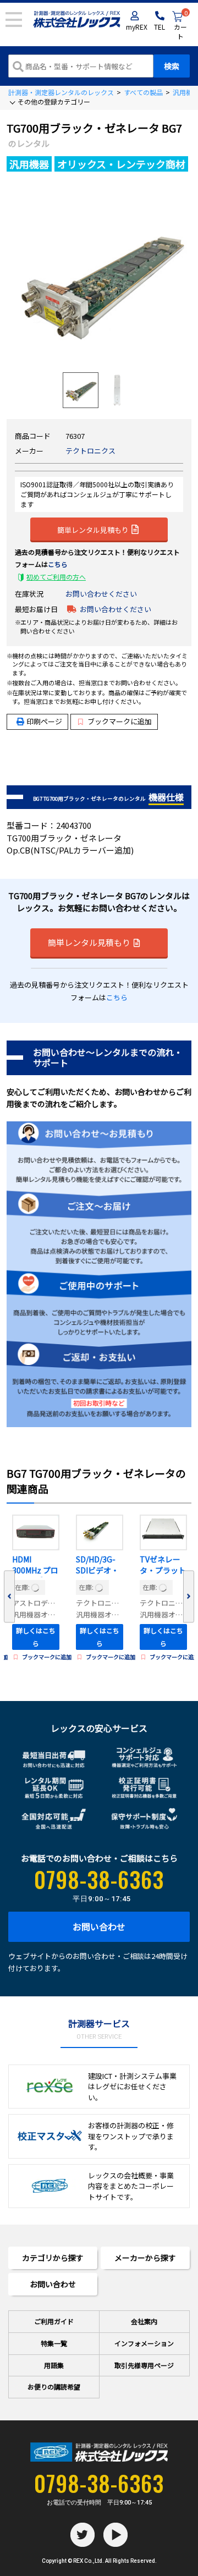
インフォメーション (144, 2343)
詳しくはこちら (36, 1637)
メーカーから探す (145, 2258)
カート (181, 26)
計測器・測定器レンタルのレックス (61, 92)
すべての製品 (143, 92)
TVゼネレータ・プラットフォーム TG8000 (163, 1566)
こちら (58, 564)
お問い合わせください (101, 594)
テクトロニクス (90, 451)
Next (189, 1597)
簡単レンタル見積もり (93, 529)
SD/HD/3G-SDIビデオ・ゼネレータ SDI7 (97, 1566)
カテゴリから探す (53, 2258)
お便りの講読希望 (54, 2387)
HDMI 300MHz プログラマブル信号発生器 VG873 (35, 1566)
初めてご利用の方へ (56, 577)
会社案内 (144, 2321)
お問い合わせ (99, 1927)
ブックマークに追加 (120, 721)
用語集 (54, 2365)
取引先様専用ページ (144, 2365)
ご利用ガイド (54, 2321)
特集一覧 (54, 2343)
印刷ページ (44, 721)
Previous (9, 1597)
